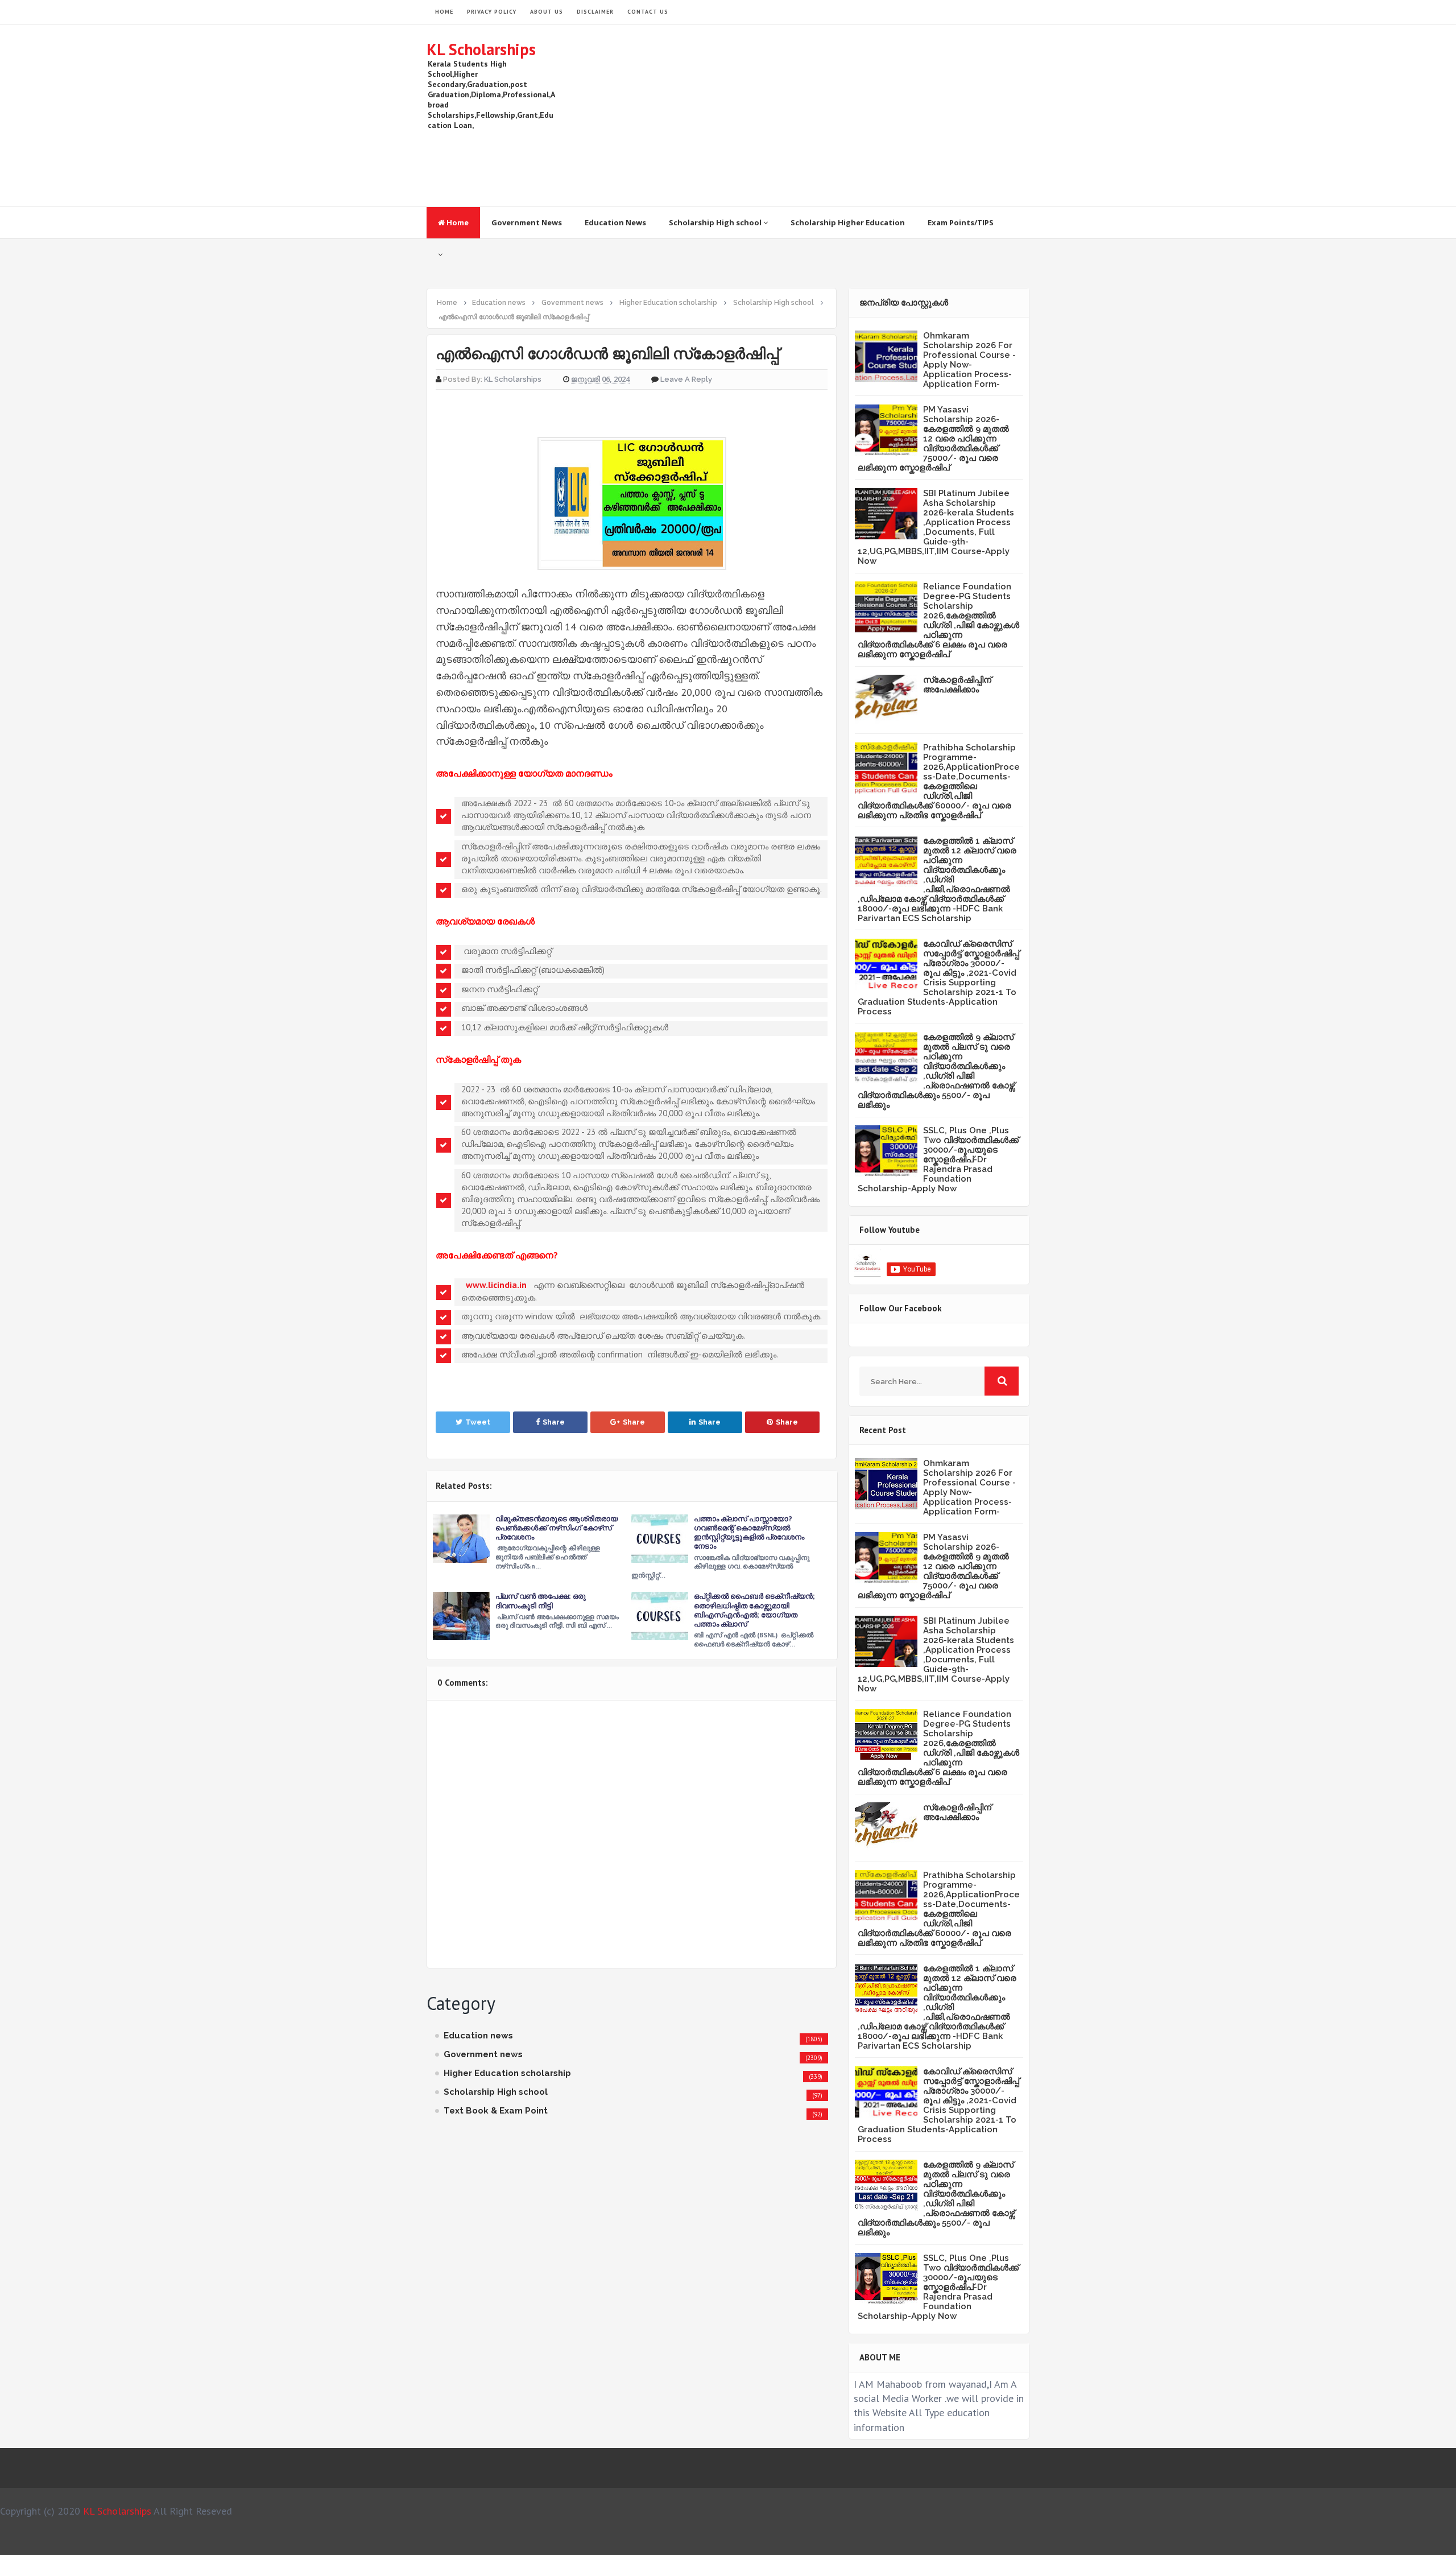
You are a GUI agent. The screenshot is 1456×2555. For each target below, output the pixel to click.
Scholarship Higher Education (848, 222)
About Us (547, 12)
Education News (615, 222)
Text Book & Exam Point (496, 2111)
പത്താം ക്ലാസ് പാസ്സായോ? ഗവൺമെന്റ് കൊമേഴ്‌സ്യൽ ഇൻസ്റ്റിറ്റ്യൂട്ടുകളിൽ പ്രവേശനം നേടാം (749, 1533)
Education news (478, 2036)
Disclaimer (595, 12)
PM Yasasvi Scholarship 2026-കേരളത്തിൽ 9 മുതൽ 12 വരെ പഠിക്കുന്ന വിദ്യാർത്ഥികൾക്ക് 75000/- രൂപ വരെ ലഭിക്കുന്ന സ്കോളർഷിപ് (933, 439)
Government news (483, 2054)
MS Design (849, 2541)
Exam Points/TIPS (961, 222)
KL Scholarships (481, 49)
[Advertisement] (822, 115)
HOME (444, 12)
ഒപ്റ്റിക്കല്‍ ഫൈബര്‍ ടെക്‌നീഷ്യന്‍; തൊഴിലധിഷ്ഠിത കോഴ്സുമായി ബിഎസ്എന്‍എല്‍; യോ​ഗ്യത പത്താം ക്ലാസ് (754, 1610)
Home (457, 222)
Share (554, 1422)
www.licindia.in (496, 1285)
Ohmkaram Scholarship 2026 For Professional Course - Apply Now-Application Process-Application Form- (969, 360)
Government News (527, 222)
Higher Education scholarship (507, 2073)
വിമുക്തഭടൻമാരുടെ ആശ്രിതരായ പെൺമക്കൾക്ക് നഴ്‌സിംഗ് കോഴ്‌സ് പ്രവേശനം (557, 1528)
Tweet (478, 1422)
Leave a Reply (686, 379)
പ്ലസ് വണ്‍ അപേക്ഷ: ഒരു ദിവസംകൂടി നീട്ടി (541, 1601)
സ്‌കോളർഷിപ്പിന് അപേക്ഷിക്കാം (957, 685)
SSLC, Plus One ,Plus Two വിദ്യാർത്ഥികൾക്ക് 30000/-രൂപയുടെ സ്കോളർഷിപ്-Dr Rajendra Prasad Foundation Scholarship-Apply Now (938, 1159)
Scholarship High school (716, 222)
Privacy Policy (492, 12)
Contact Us (648, 12)
